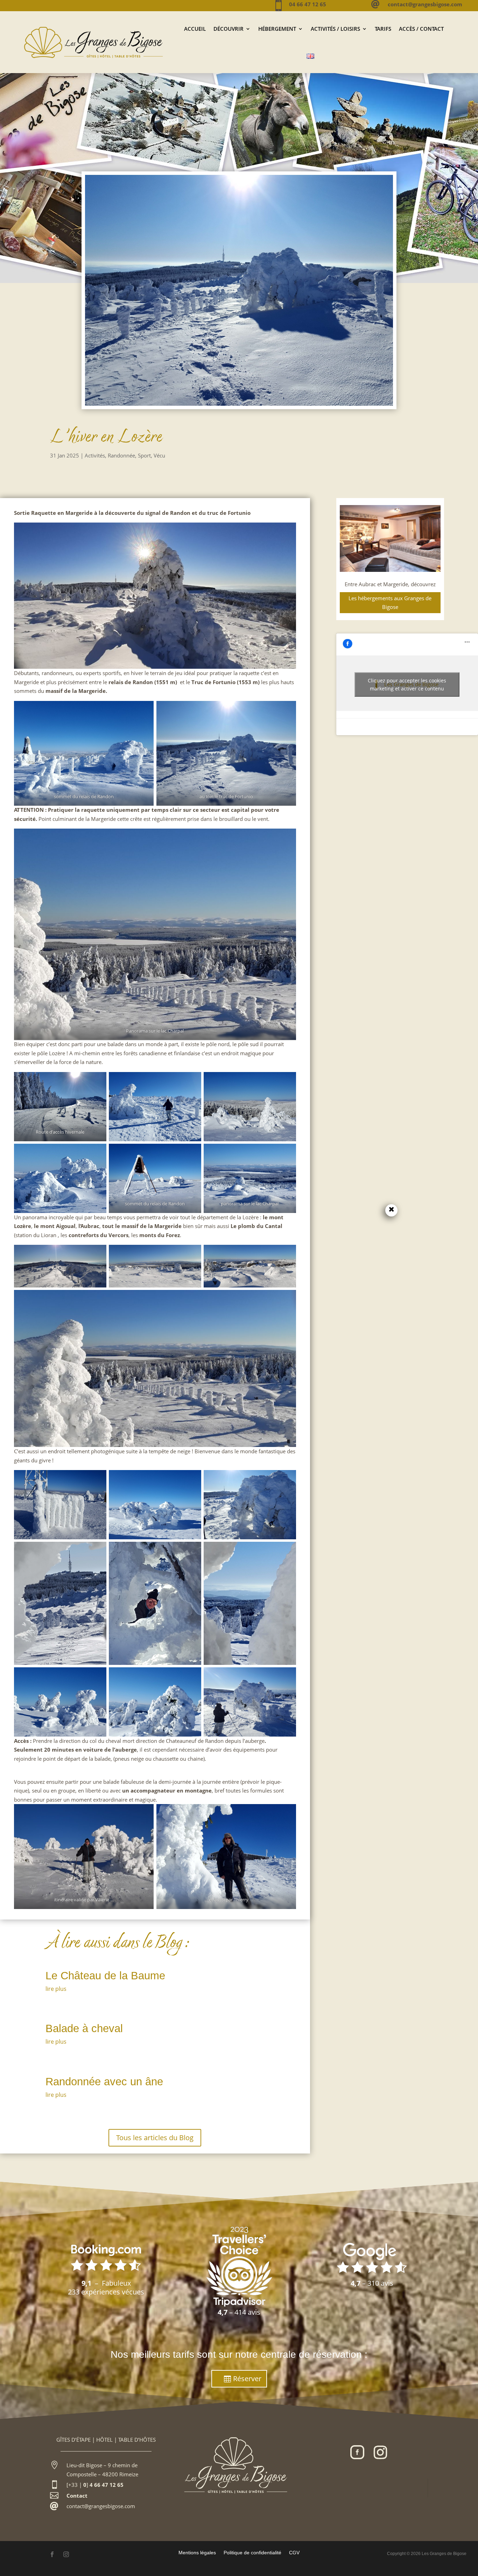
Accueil (195, 29)
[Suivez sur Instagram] (380, 2452)
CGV (294, 2552)
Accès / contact (421, 29)
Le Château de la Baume (105, 1976)
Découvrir (229, 29)
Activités (95, 455)
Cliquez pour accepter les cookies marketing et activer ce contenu (407, 684)
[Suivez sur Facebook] (357, 2452)
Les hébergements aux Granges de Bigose (390, 603)
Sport (144, 455)
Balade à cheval (84, 2028)
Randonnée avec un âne (104, 2082)
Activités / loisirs (335, 29)
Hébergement (277, 29)
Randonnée (121, 455)
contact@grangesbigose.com (101, 2506)
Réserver (247, 2379)
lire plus (56, 1989)
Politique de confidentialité (252, 2552)
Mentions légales (197, 2552)
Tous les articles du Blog (155, 2138)
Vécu (159, 455)
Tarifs (383, 29)
